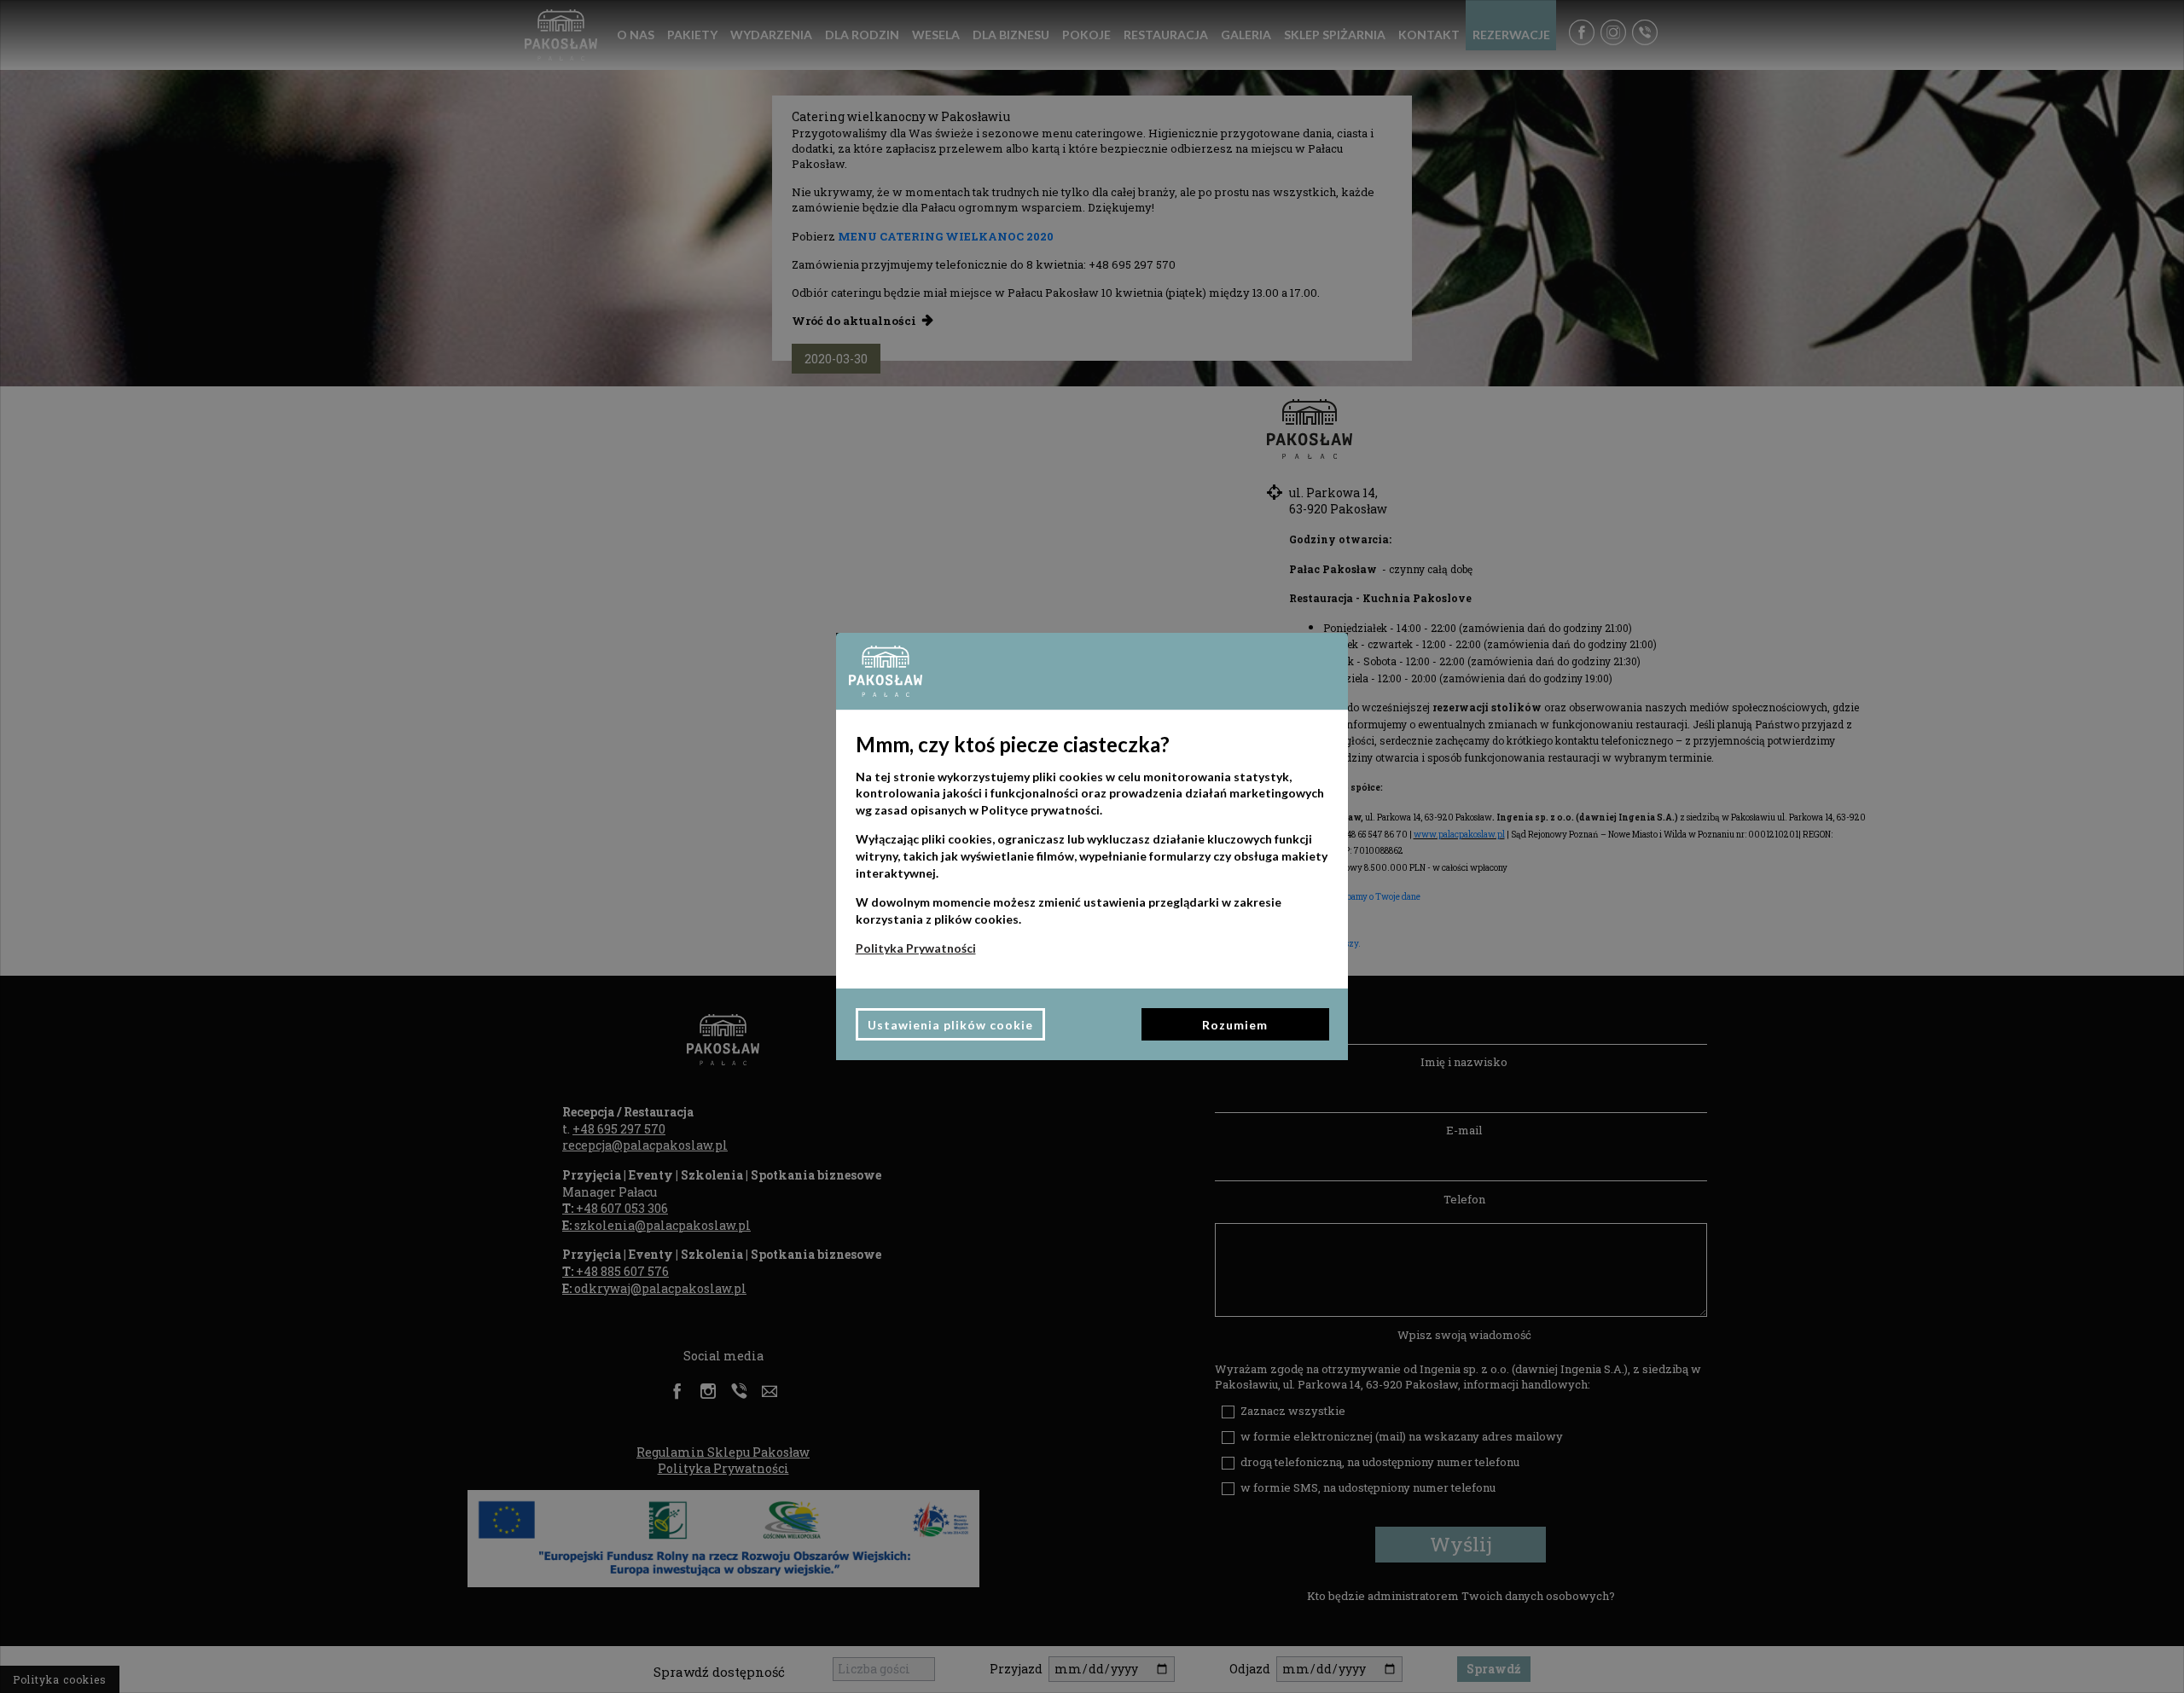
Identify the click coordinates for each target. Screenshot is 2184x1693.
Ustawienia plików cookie (950, 1025)
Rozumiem (1235, 1025)
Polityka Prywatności (916, 948)
